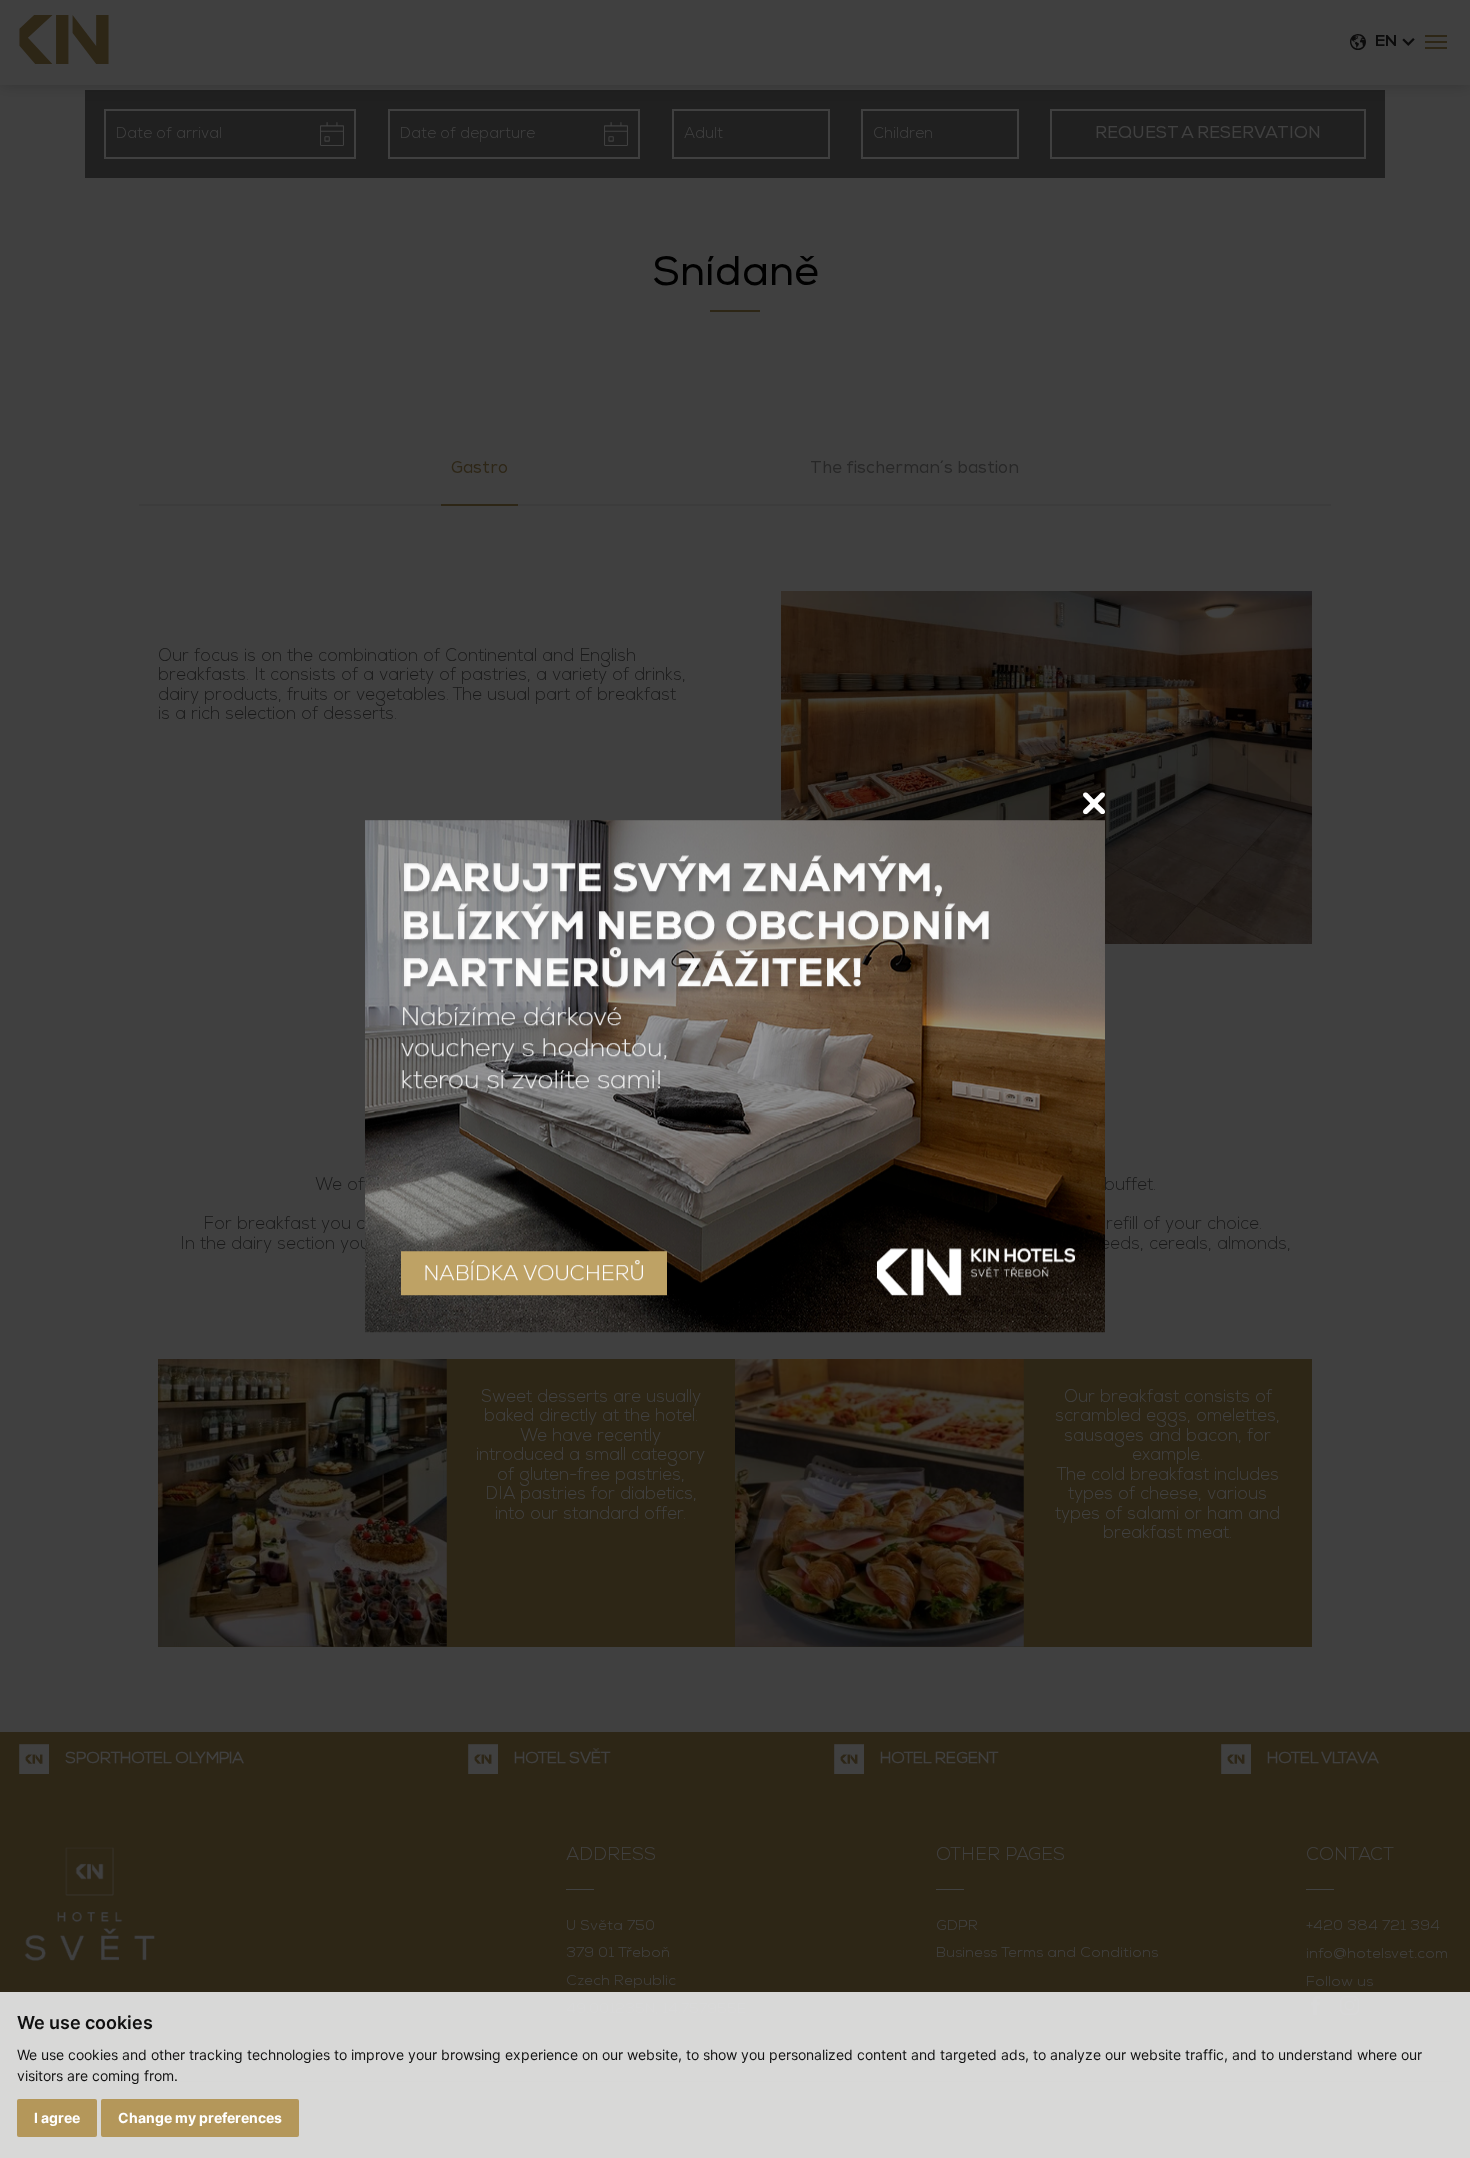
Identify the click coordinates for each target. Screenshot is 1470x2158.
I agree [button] (57, 2117)
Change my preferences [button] (200, 2117)
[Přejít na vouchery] (735, 1076)
